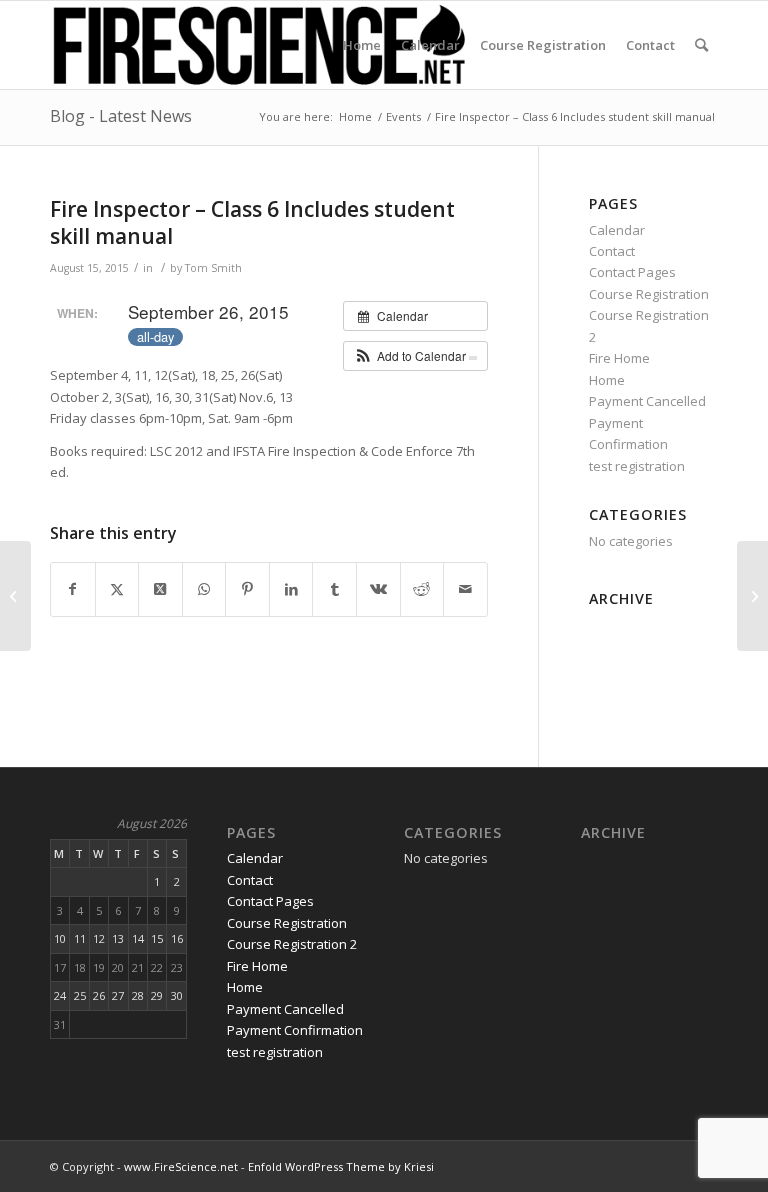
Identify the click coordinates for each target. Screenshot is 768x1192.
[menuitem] (362, 45)
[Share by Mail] (465, 589)
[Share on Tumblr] (334, 589)
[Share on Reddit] (422, 589)
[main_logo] (259, 45)
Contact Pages (632, 272)
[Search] (701, 45)
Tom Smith (213, 268)
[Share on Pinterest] (247, 589)
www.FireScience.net (181, 1166)
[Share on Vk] (378, 589)
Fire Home (619, 358)
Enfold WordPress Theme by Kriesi (341, 1166)
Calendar (617, 230)
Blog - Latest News (121, 116)
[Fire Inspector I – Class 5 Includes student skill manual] (15, 596)
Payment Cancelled (647, 401)
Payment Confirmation (295, 1030)
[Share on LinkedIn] (291, 589)
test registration (637, 466)
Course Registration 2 (292, 944)
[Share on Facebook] (73, 589)
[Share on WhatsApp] (204, 589)
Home (607, 380)
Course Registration (649, 294)
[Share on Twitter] (117, 589)
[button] (415, 356)
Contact (612, 251)
